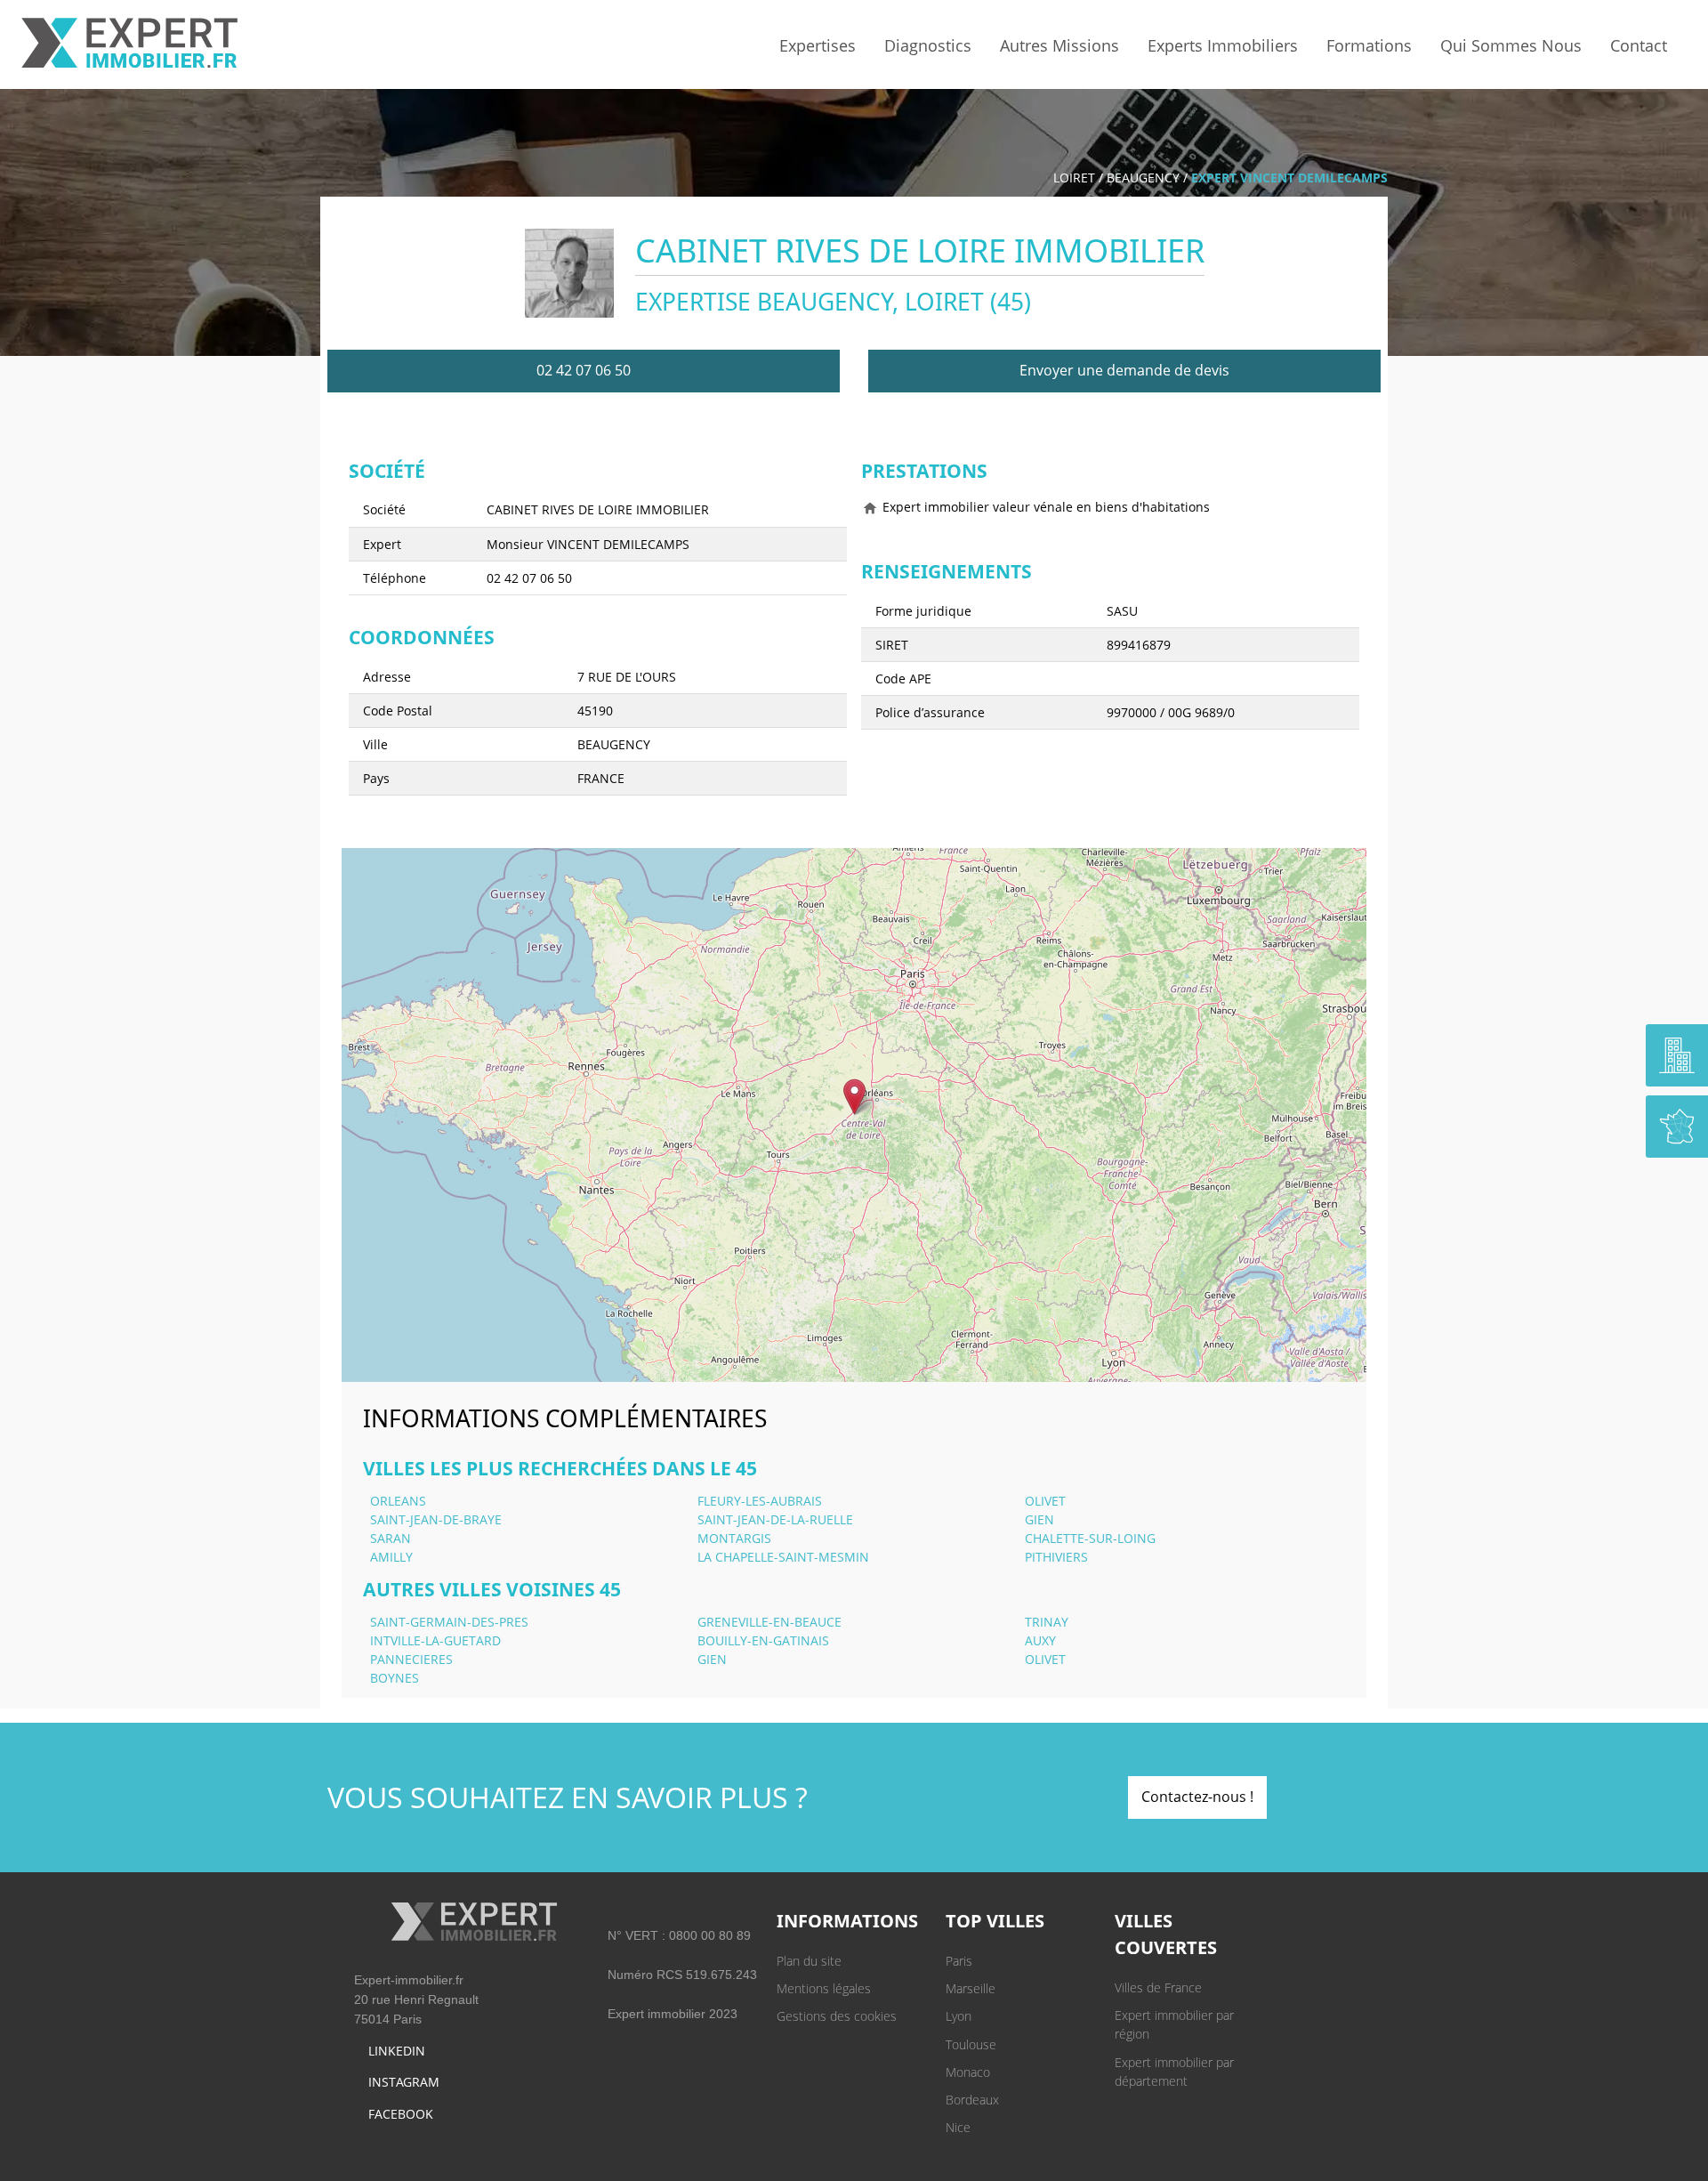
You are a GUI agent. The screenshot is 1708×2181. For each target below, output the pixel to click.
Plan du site (809, 1961)
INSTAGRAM (404, 2082)
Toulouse (971, 2044)
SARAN (391, 1538)
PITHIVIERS (1056, 1557)
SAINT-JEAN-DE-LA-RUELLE (775, 1519)
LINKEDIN (397, 2051)
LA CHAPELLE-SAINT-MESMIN (783, 1557)
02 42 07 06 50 (584, 370)
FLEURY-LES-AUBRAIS (760, 1501)
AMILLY (391, 1557)
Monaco (968, 2072)
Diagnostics (928, 45)
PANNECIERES (411, 1659)
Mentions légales (824, 1988)
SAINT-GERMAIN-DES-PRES (449, 1622)
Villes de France (1158, 1987)
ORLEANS (398, 1501)
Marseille (971, 1988)
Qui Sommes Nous (1511, 45)
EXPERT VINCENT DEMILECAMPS (1289, 178)
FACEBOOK (401, 2114)
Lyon (959, 2016)
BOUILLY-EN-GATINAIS (763, 1640)
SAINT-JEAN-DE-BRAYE (436, 1519)
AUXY (1040, 1640)
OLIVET (1045, 1501)
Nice (958, 2127)
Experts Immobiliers (1223, 45)
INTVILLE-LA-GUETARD (435, 1640)
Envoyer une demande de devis (1124, 370)
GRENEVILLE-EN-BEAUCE (769, 1622)
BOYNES (395, 1678)
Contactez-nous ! (1197, 1797)
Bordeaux (972, 2100)
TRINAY (1047, 1622)
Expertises (818, 45)
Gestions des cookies (837, 2016)
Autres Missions (1059, 45)
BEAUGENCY (1143, 178)
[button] (854, 1097)
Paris (959, 1961)
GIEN (1039, 1519)
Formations (1369, 45)
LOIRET (1074, 178)
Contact (1639, 45)
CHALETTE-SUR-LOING (1090, 1538)
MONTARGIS (734, 1538)
